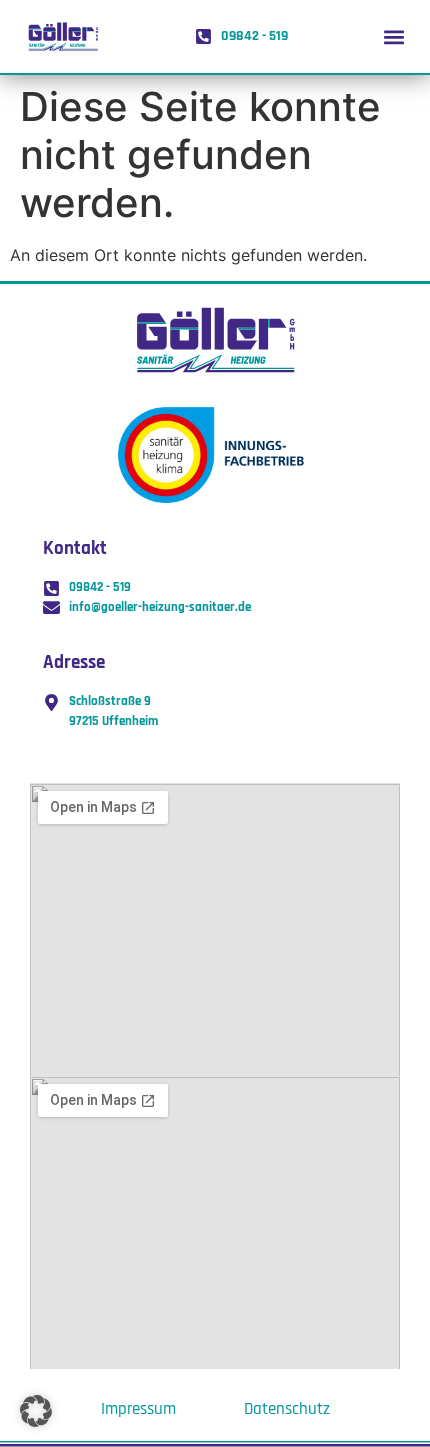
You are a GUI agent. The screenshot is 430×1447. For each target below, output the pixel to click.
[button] (393, 36)
